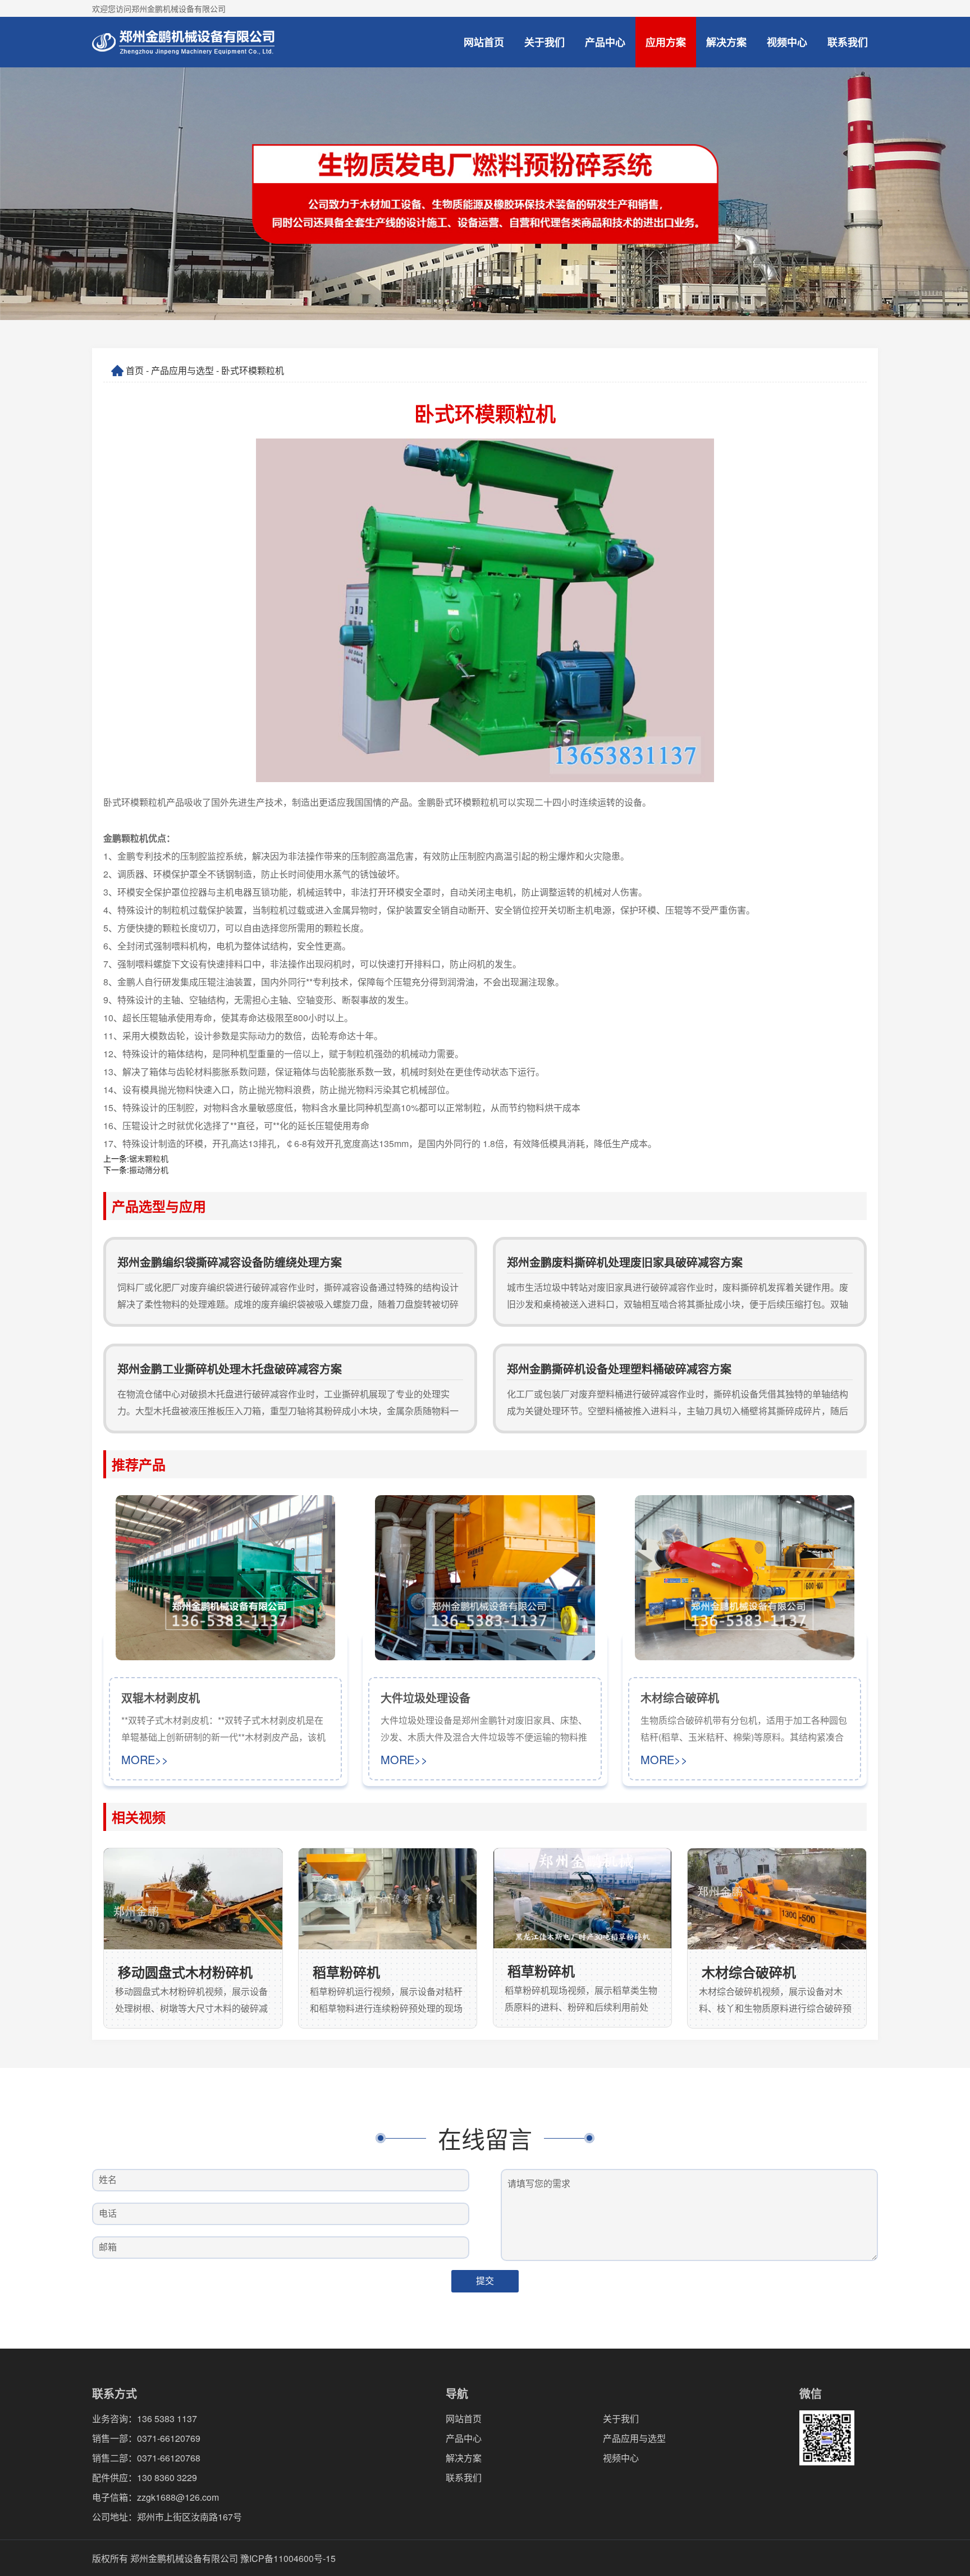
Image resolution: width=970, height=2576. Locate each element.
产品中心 (605, 42)
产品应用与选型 (182, 370)
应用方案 (666, 42)
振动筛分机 (149, 1170)
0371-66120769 (169, 2438)
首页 (135, 370)
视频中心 (787, 42)
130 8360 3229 (167, 2477)
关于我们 (545, 42)
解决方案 (726, 42)
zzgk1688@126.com (178, 2497)
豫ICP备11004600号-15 (288, 2558)
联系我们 (848, 42)
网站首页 (484, 42)
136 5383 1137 (167, 2419)
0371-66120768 (169, 2458)
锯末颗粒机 (149, 1158)
